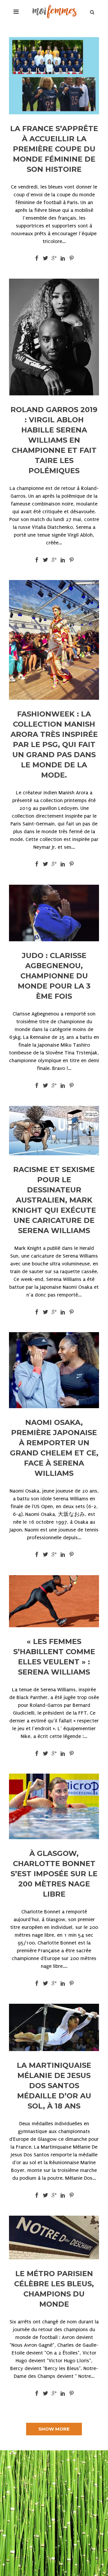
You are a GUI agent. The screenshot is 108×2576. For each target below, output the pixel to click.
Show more (54, 2429)
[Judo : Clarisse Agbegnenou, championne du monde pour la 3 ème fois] (54, 913)
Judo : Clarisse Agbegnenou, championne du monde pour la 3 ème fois (54, 976)
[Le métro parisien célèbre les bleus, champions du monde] (54, 2238)
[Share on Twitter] (45, 258)
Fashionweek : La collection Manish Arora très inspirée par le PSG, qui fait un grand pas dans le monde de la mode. (54, 744)
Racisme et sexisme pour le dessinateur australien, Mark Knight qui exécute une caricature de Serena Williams (54, 1200)
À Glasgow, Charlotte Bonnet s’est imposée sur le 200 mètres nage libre (54, 1874)
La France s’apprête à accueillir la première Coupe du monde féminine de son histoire (54, 149)
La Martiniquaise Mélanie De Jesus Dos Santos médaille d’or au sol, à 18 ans (54, 2086)
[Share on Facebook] (37, 258)
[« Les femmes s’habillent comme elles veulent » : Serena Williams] (54, 1601)
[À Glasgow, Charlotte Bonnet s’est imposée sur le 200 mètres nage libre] (54, 1806)
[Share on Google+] (54, 258)
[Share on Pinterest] (72, 258)
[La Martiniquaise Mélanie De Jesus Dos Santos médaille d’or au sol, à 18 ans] (54, 2027)
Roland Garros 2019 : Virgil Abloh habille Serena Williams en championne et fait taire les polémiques (54, 440)
